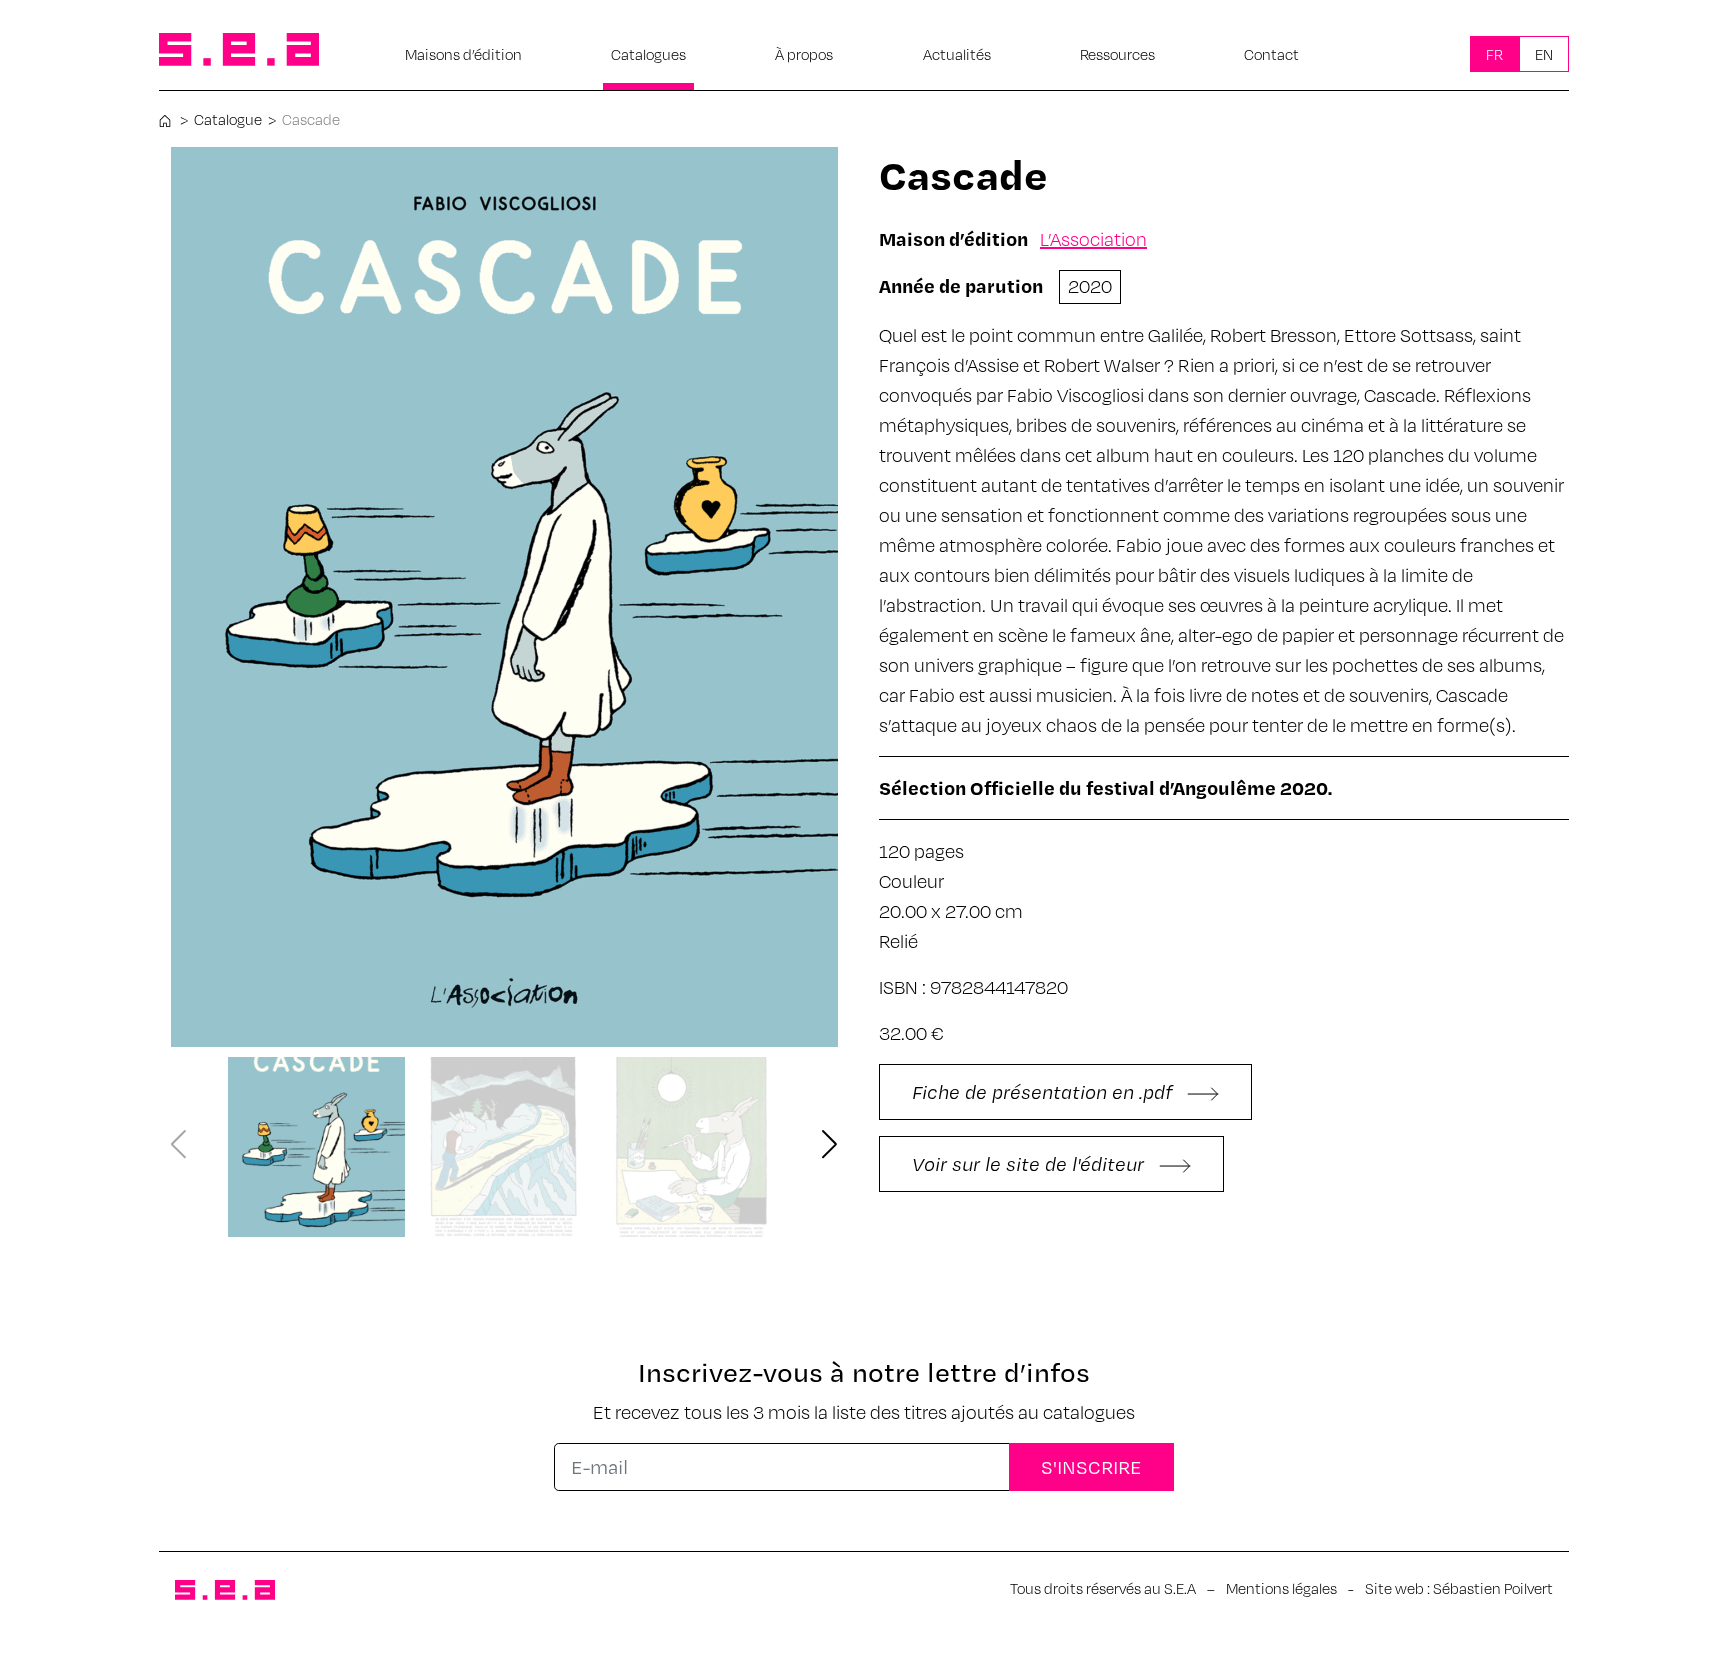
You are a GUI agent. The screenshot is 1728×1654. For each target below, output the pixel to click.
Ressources (1117, 54)
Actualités (957, 54)
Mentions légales (1281, 1588)
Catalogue (228, 119)
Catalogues (648, 54)
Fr (1494, 54)
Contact (1271, 54)
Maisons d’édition (463, 54)
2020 (1090, 285)
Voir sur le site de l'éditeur (1030, 1163)
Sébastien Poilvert (1493, 1588)
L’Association (1093, 238)
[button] (830, 1145)
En (1544, 54)
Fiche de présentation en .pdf (1044, 1091)
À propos (804, 54)
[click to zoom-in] (504, 597)
